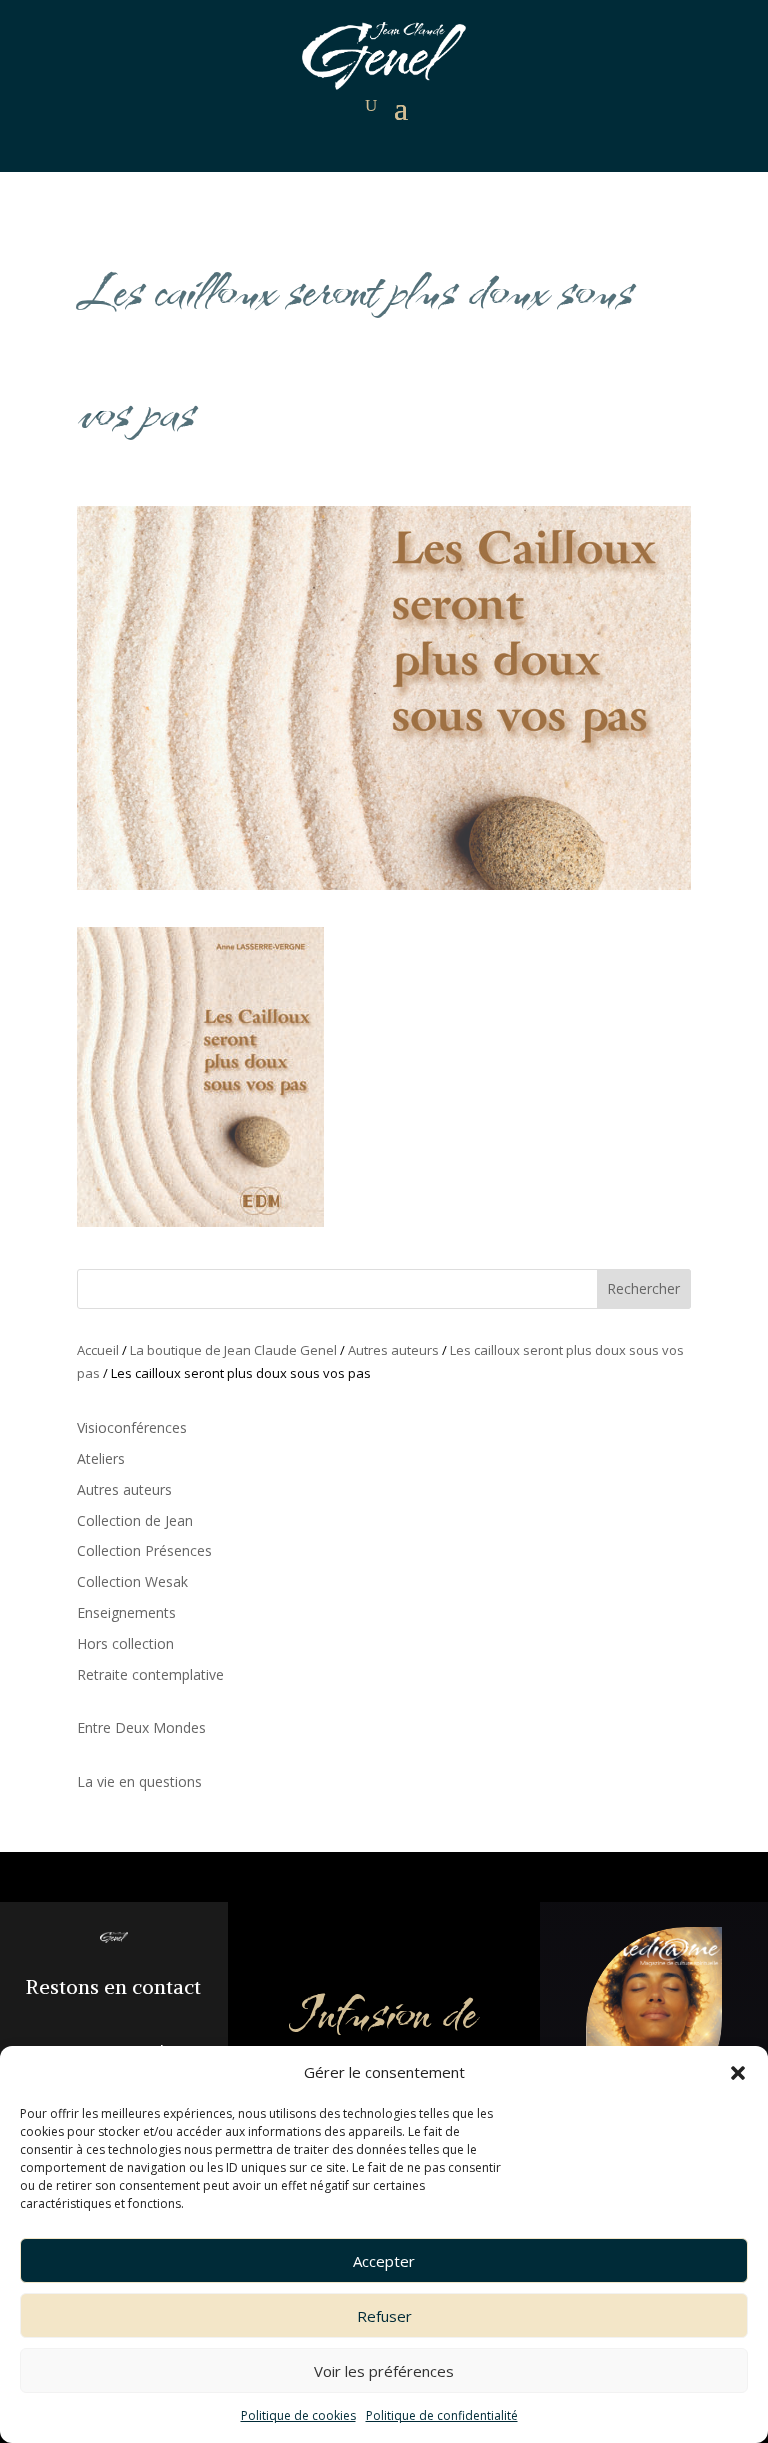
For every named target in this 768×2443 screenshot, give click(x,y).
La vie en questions (139, 1781)
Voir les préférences (384, 2371)
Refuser (384, 2316)
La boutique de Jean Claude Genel (233, 1350)
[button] (738, 2073)
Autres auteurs (393, 1350)
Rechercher (643, 1288)
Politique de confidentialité (442, 2415)
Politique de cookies (298, 2415)
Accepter (384, 2261)
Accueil (98, 1350)
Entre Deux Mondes (141, 1727)
